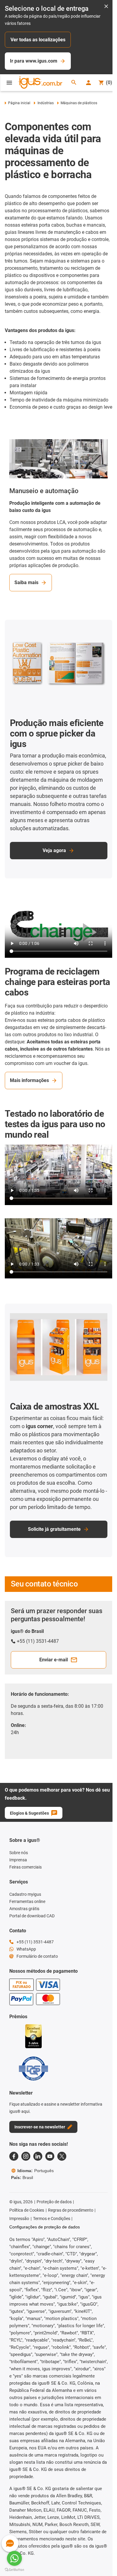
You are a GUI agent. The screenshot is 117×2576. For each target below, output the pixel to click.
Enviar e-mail (54, 1660)
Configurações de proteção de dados (45, 2227)
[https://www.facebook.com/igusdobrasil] (14, 2156)
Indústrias (45, 103)
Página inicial (19, 103)
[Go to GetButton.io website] (14, 2570)
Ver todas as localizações (38, 40)
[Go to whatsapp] (14, 2558)
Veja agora (54, 850)
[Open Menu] (9, 83)
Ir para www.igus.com (34, 61)
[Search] (74, 83)
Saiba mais (26, 582)
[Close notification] (106, 7)
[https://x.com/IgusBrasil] (62, 2156)
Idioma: (36, 2171)
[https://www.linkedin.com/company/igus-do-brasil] (38, 2156)
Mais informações (29, 1080)
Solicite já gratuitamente (54, 1529)
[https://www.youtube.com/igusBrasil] (50, 2156)
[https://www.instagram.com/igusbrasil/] (26, 2156)
